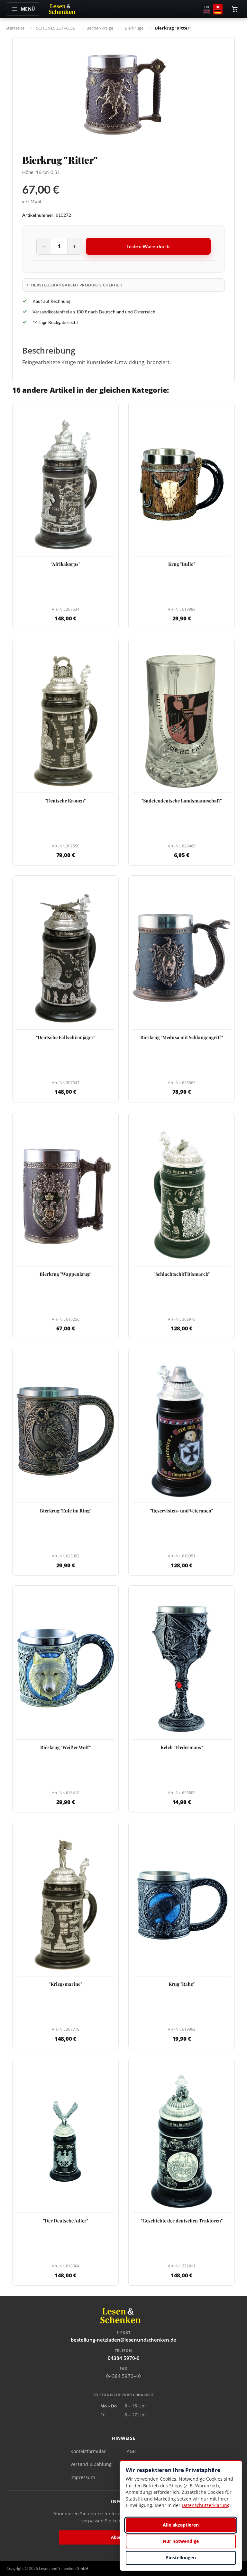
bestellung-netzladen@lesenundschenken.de (123, 2340)
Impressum (83, 2477)
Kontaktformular (88, 2451)
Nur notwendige (181, 2541)
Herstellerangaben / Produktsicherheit (77, 285)
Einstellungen (181, 2558)
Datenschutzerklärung (206, 2505)
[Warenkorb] (235, 9)
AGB (131, 2451)
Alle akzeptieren (181, 2525)
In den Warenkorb (148, 246)
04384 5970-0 (124, 2358)
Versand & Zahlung (91, 2464)
